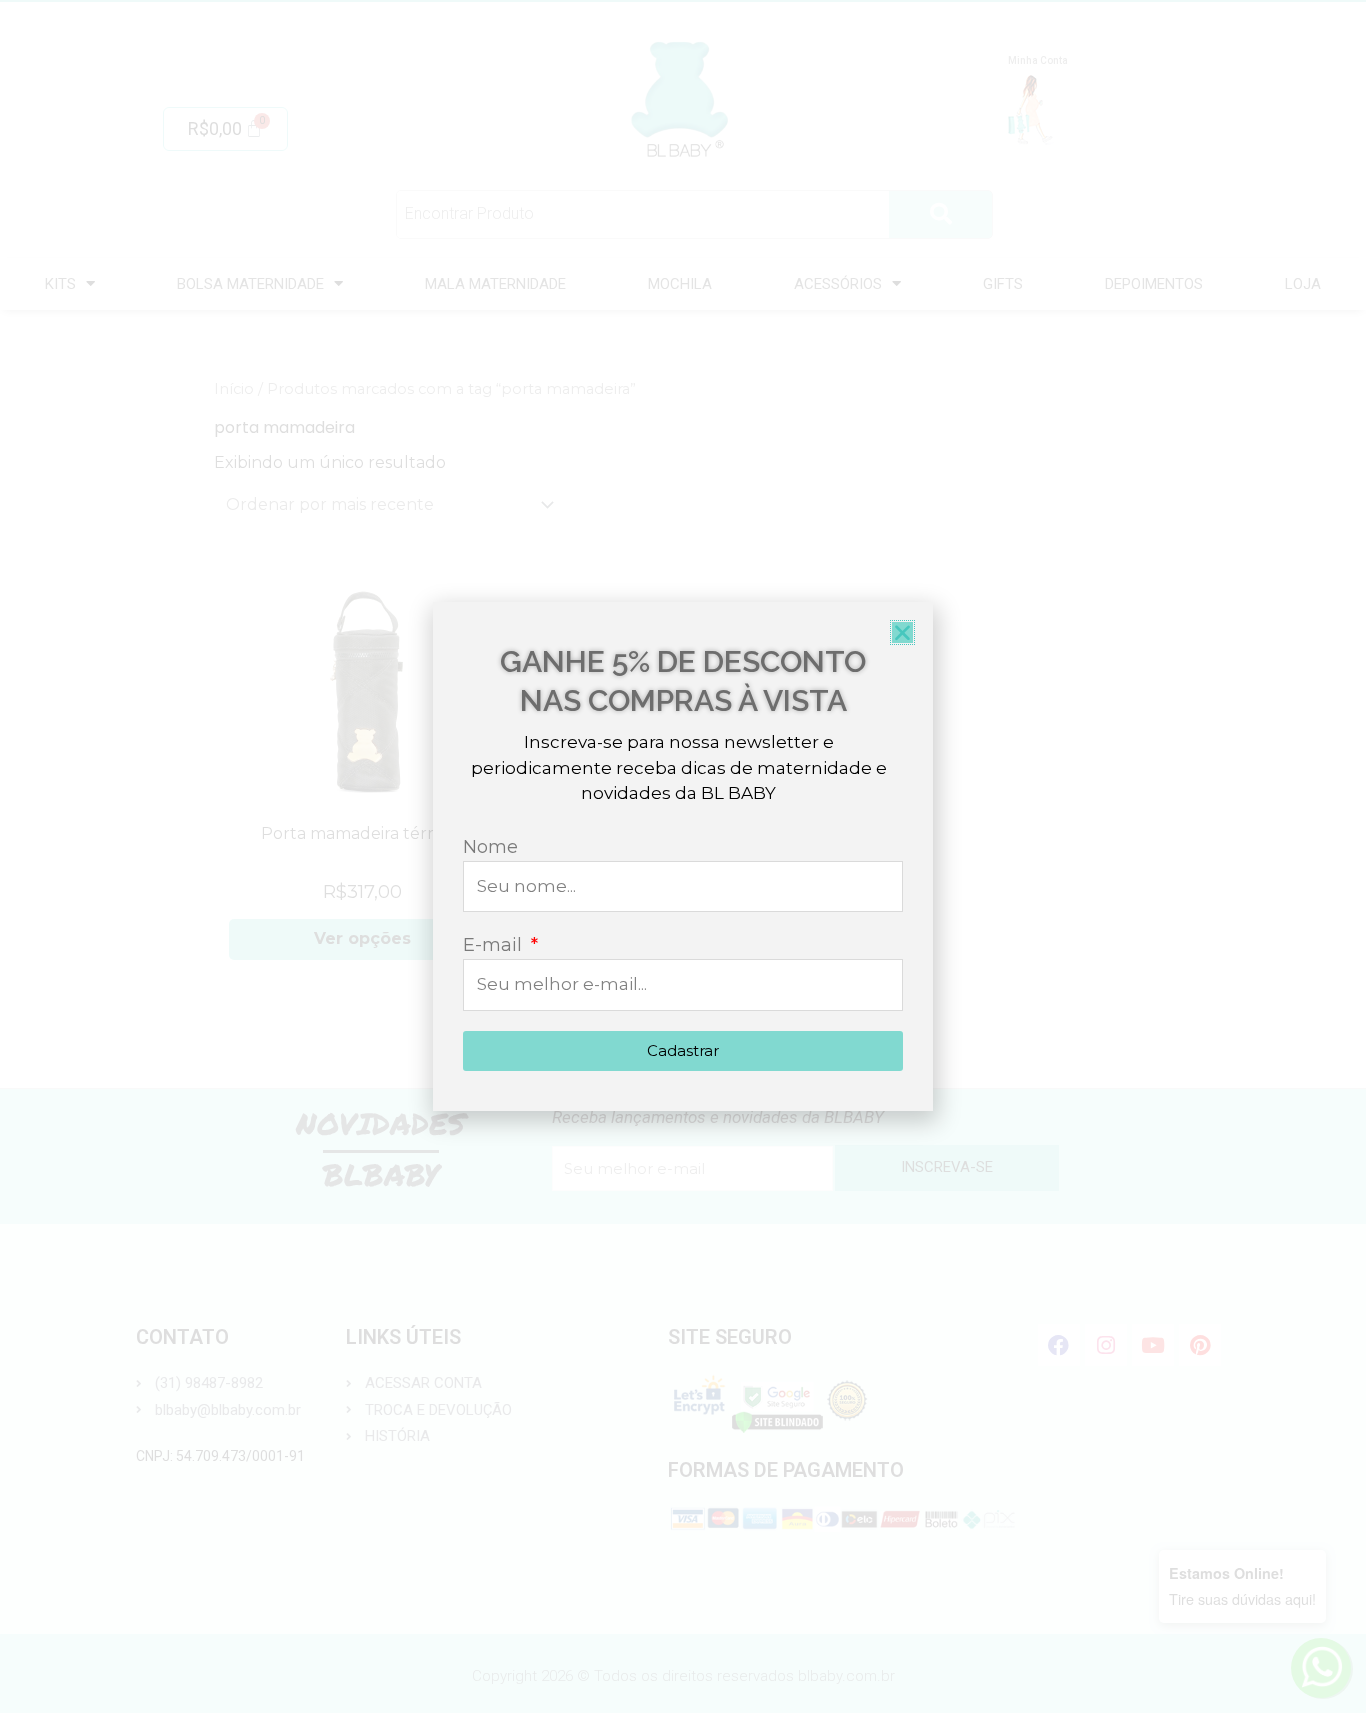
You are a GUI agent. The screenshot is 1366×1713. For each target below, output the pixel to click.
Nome (490, 847)
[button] (902, 632)
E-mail (495, 945)
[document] (683, 856)
